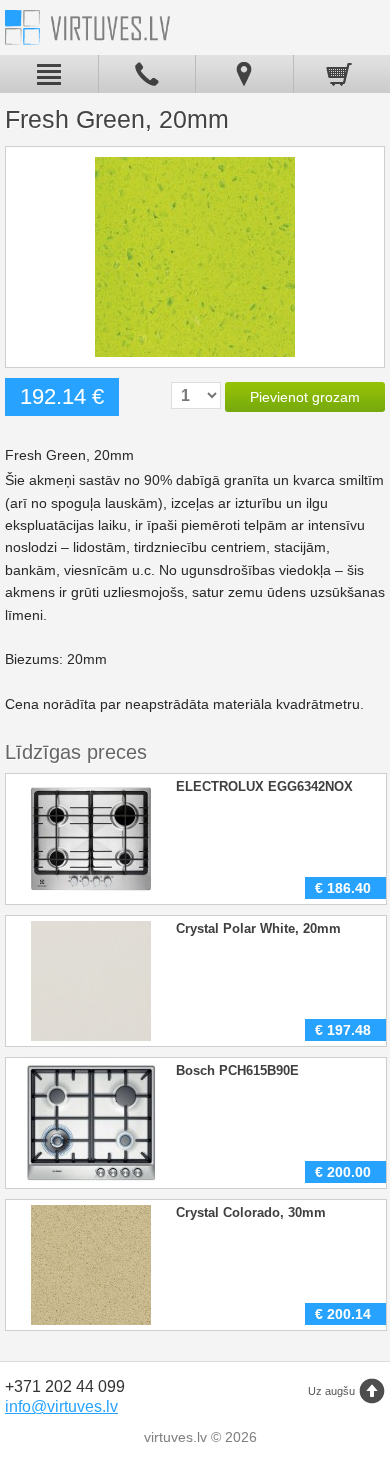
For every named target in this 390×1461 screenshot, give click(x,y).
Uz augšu (331, 1391)
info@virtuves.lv (61, 1406)
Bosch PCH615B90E (237, 1070)
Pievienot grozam (305, 397)
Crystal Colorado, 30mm (251, 1212)
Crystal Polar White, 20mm (258, 928)
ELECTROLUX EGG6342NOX (264, 786)
